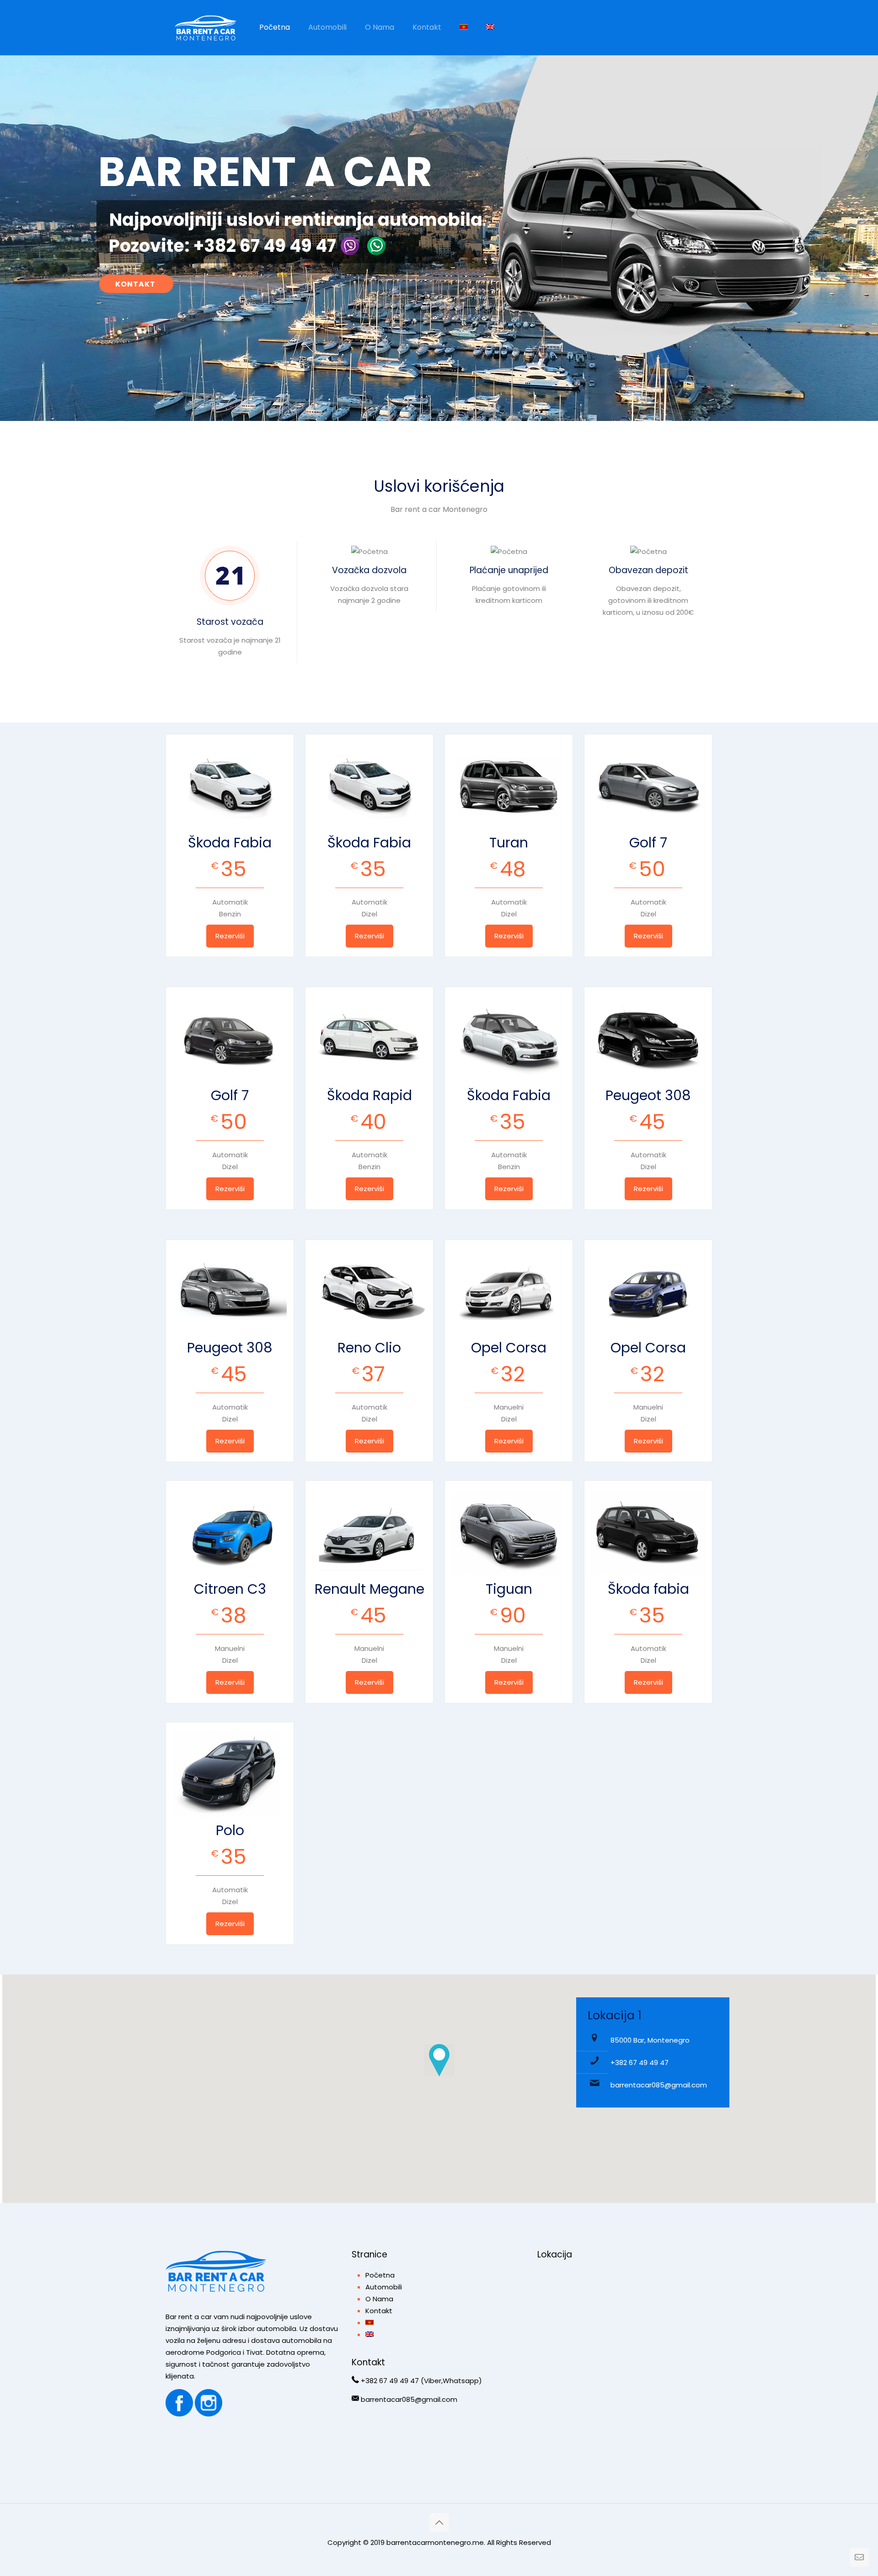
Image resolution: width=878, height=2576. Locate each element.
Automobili (384, 2287)
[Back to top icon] (439, 2523)
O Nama (379, 2299)
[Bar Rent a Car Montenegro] (206, 27)
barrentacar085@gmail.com (659, 2085)
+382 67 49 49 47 (640, 2062)
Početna (380, 2275)
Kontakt (379, 2311)
